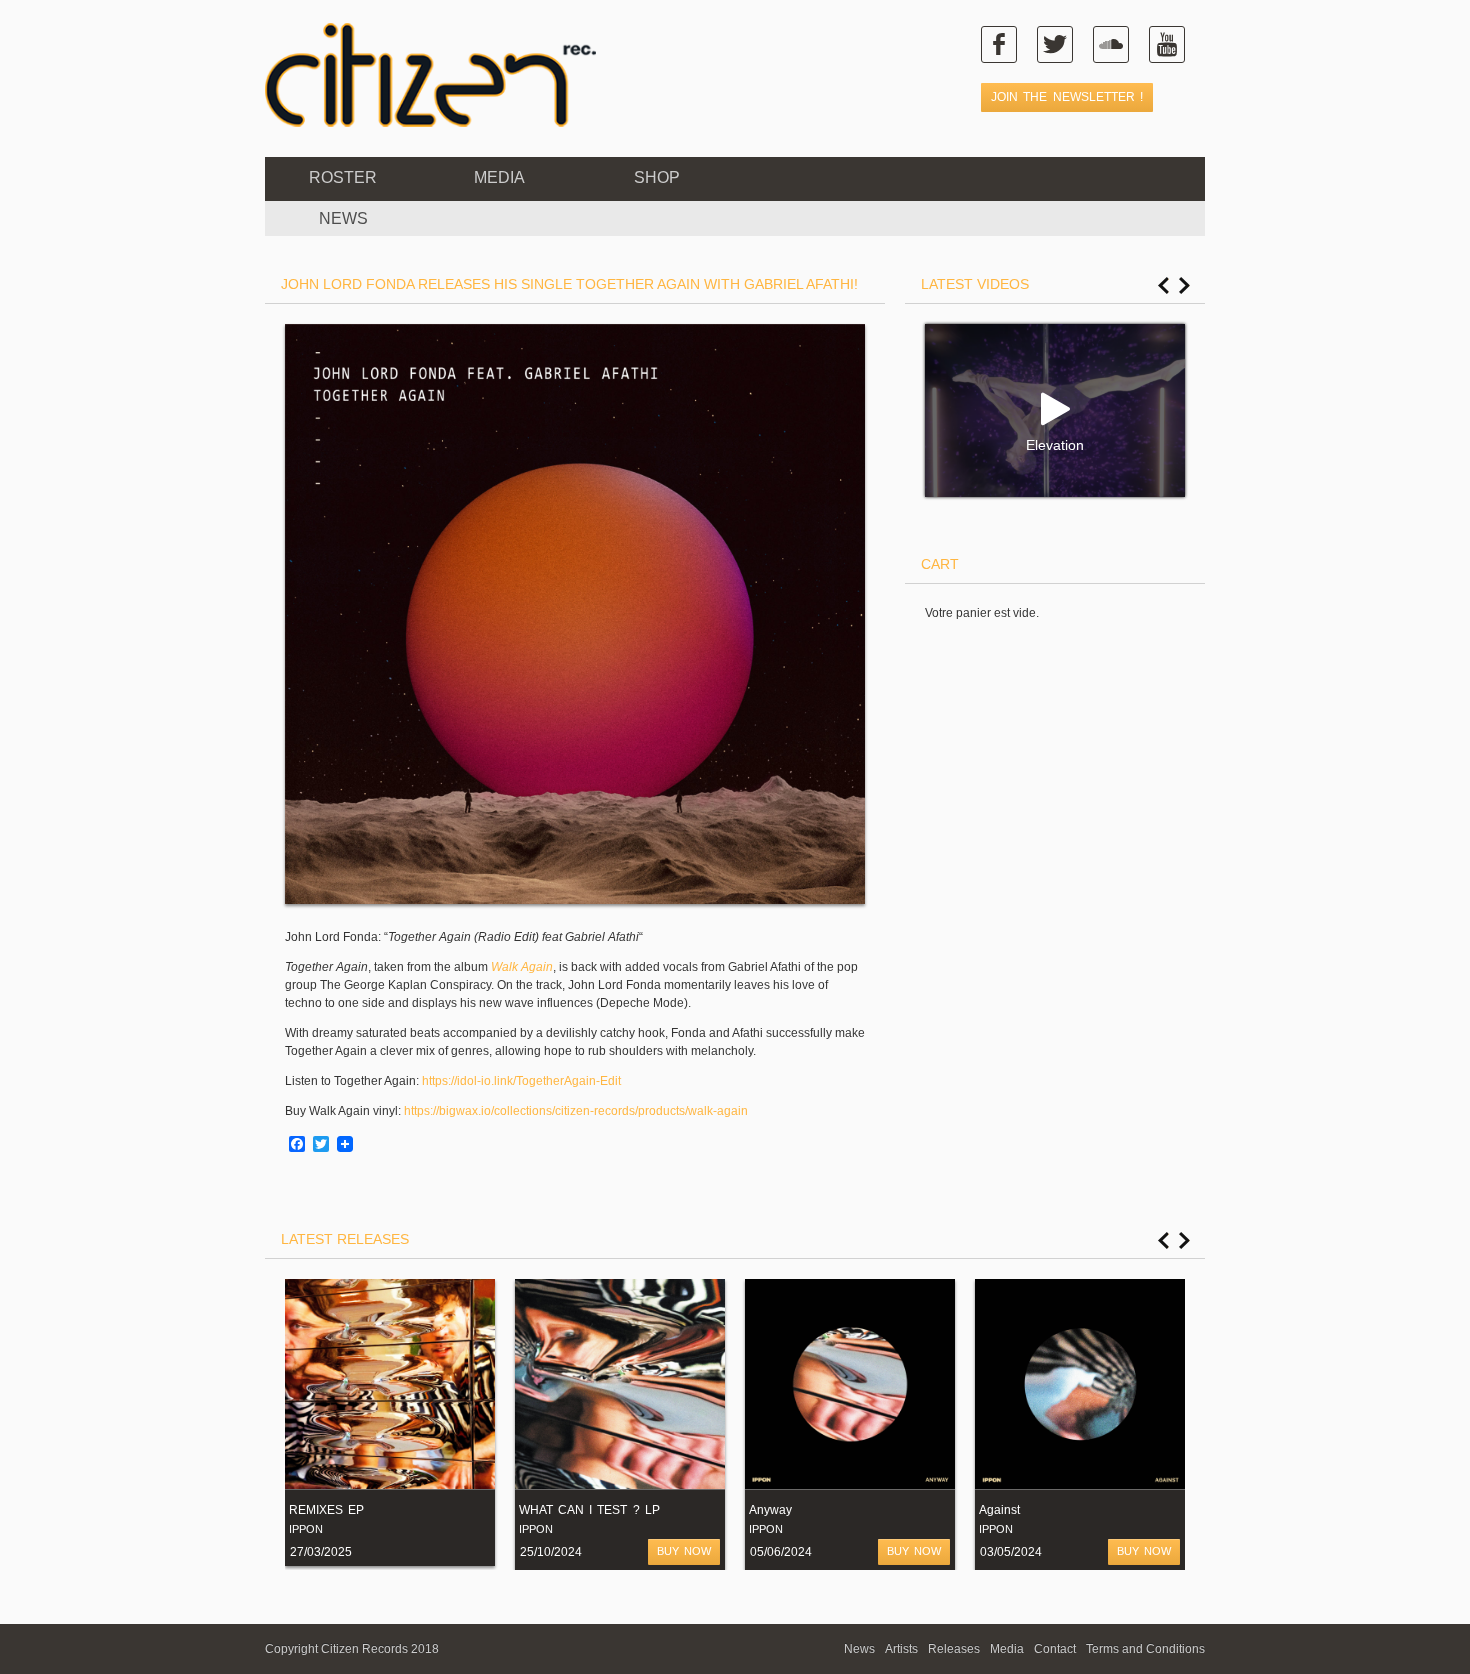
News (859, 1649)
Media (499, 177)
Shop (657, 177)
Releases (954, 1649)
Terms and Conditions (1145, 1649)
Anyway (770, 1510)
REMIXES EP (326, 1510)
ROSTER (343, 177)
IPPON (306, 1529)
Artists (901, 1649)
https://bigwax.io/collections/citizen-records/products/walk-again (576, 1111)
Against (999, 1510)
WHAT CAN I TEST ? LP (589, 1510)
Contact (1055, 1649)
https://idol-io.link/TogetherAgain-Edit (521, 1081)
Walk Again (522, 967)
